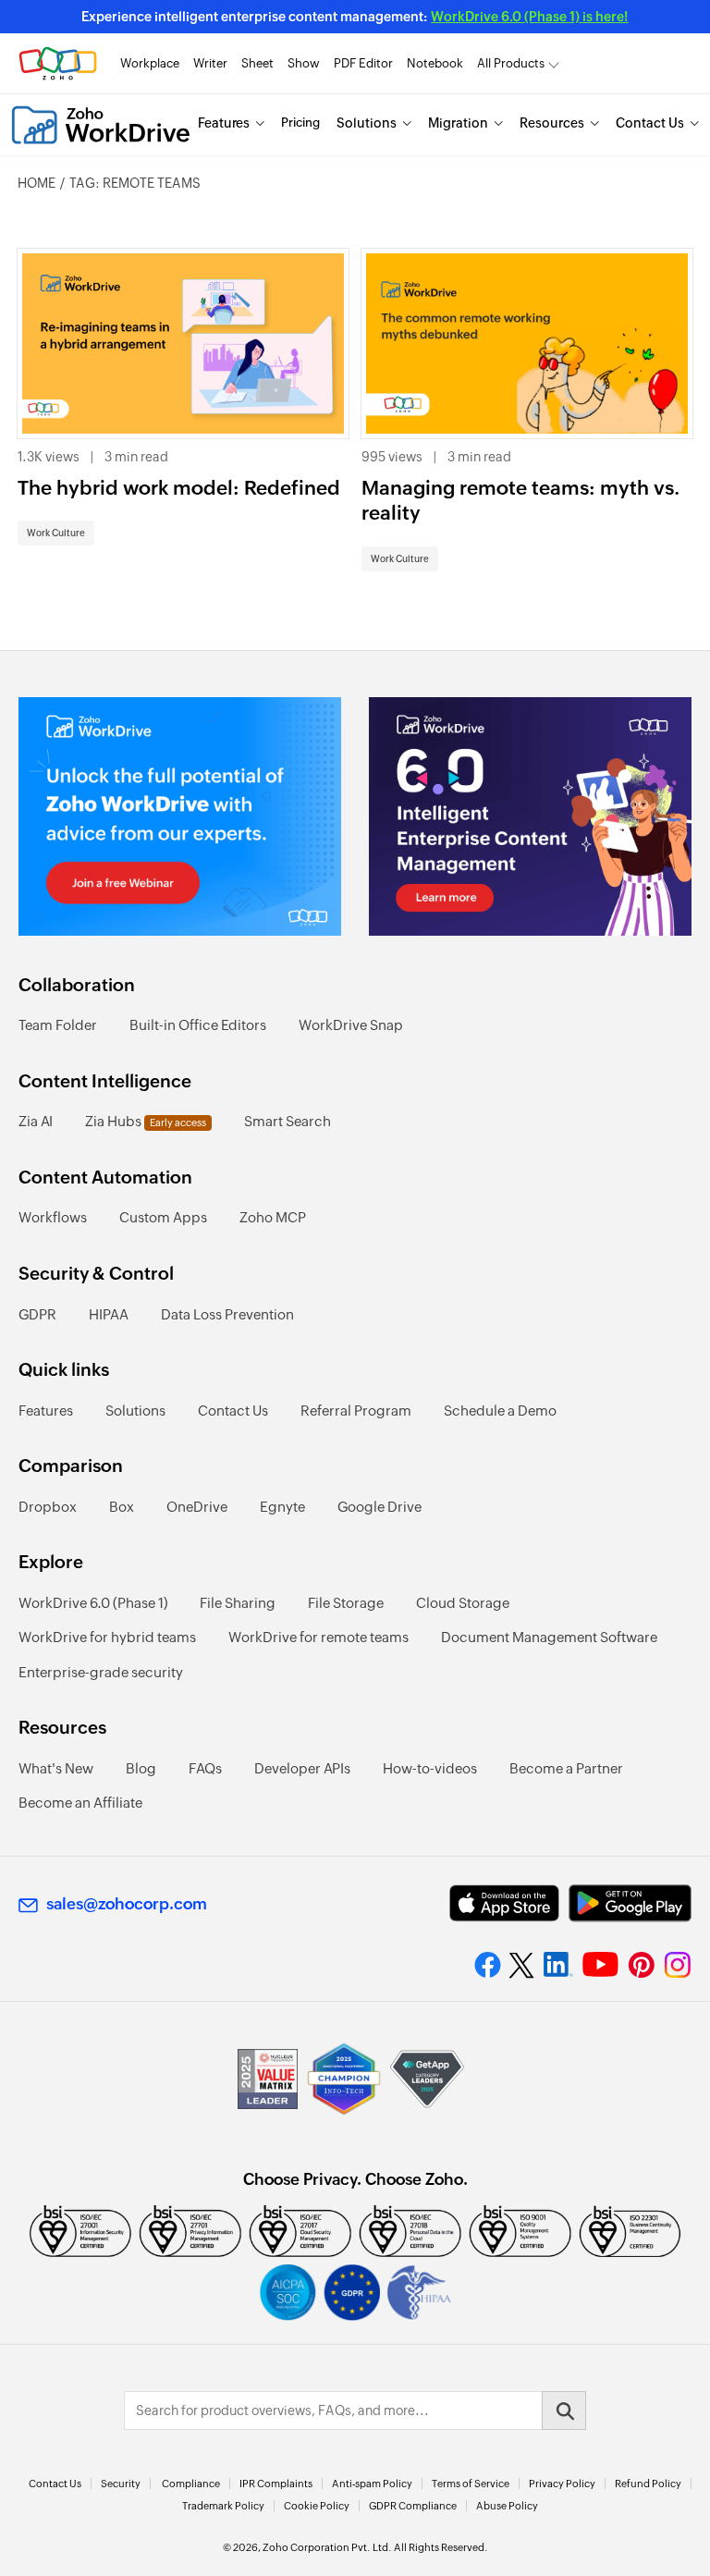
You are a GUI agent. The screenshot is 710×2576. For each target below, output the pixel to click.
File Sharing (238, 1603)
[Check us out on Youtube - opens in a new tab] (600, 1965)
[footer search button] (564, 2410)
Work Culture (56, 533)
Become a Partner (566, 1768)
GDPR (37, 1314)
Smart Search (288, 1121)
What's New (56, 1768)
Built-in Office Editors (198, 1025)
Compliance (191, 2484)
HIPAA (109, 1314)
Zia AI (36, 1121)
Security (121, 2484)
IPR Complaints (276, 2484)
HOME (37, 183)
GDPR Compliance (413, 2506)
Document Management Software (549, 1637)
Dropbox (48, 1507)
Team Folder (58, 1025)
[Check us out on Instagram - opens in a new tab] (678, 1965)
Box (122, 1507)
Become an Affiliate (80, 1803)
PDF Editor (363, 63)
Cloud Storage (463, 1603)
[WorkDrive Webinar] (180, 816)
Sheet (257, 63)
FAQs (205, 1768)
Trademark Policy (223, 2506)
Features (224, 123)
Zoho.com (58, 63)
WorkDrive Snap (351, 1025)
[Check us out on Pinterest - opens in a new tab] (641, 1965)
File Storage (346, 1603)
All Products (511, 63)
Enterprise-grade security (101, 1672)
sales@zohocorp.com (127, 1904)
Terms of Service (471, 2484)
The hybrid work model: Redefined (179, 488)
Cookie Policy (317, 2506)
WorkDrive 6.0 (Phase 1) (93, 1603)
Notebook (435, 63)
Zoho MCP (273, 1217)
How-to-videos (430, 1768)
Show (304, 63)
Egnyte (282, 1507)
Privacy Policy (562, 2484)
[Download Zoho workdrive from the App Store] (504, 1903)
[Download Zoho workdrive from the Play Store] (630, 1903)
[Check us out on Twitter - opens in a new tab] (522, 1965)
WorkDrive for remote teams (318, 1637)
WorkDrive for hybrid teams (107, 1637)
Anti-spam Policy (372, 2484)
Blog (141, 1768)
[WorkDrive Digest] (530, 816)
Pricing (300, 123)
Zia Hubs (146, 1121)
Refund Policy (648, 2484)
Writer (210, 63)
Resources (552, 123)
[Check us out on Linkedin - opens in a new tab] (558, 1965)
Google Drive (379, 1507)
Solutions (367, 123)
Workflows (53, 1217)
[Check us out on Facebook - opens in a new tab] (488, 1965)
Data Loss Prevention (227, 1314)
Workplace (150, 63)
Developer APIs (302, 1768)
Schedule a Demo (500, 1411)
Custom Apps (163, 1217)
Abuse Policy (507, 2506)
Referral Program (356, 1411)
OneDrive (197, 1507)
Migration (458, 123)
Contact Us (650, 123)
